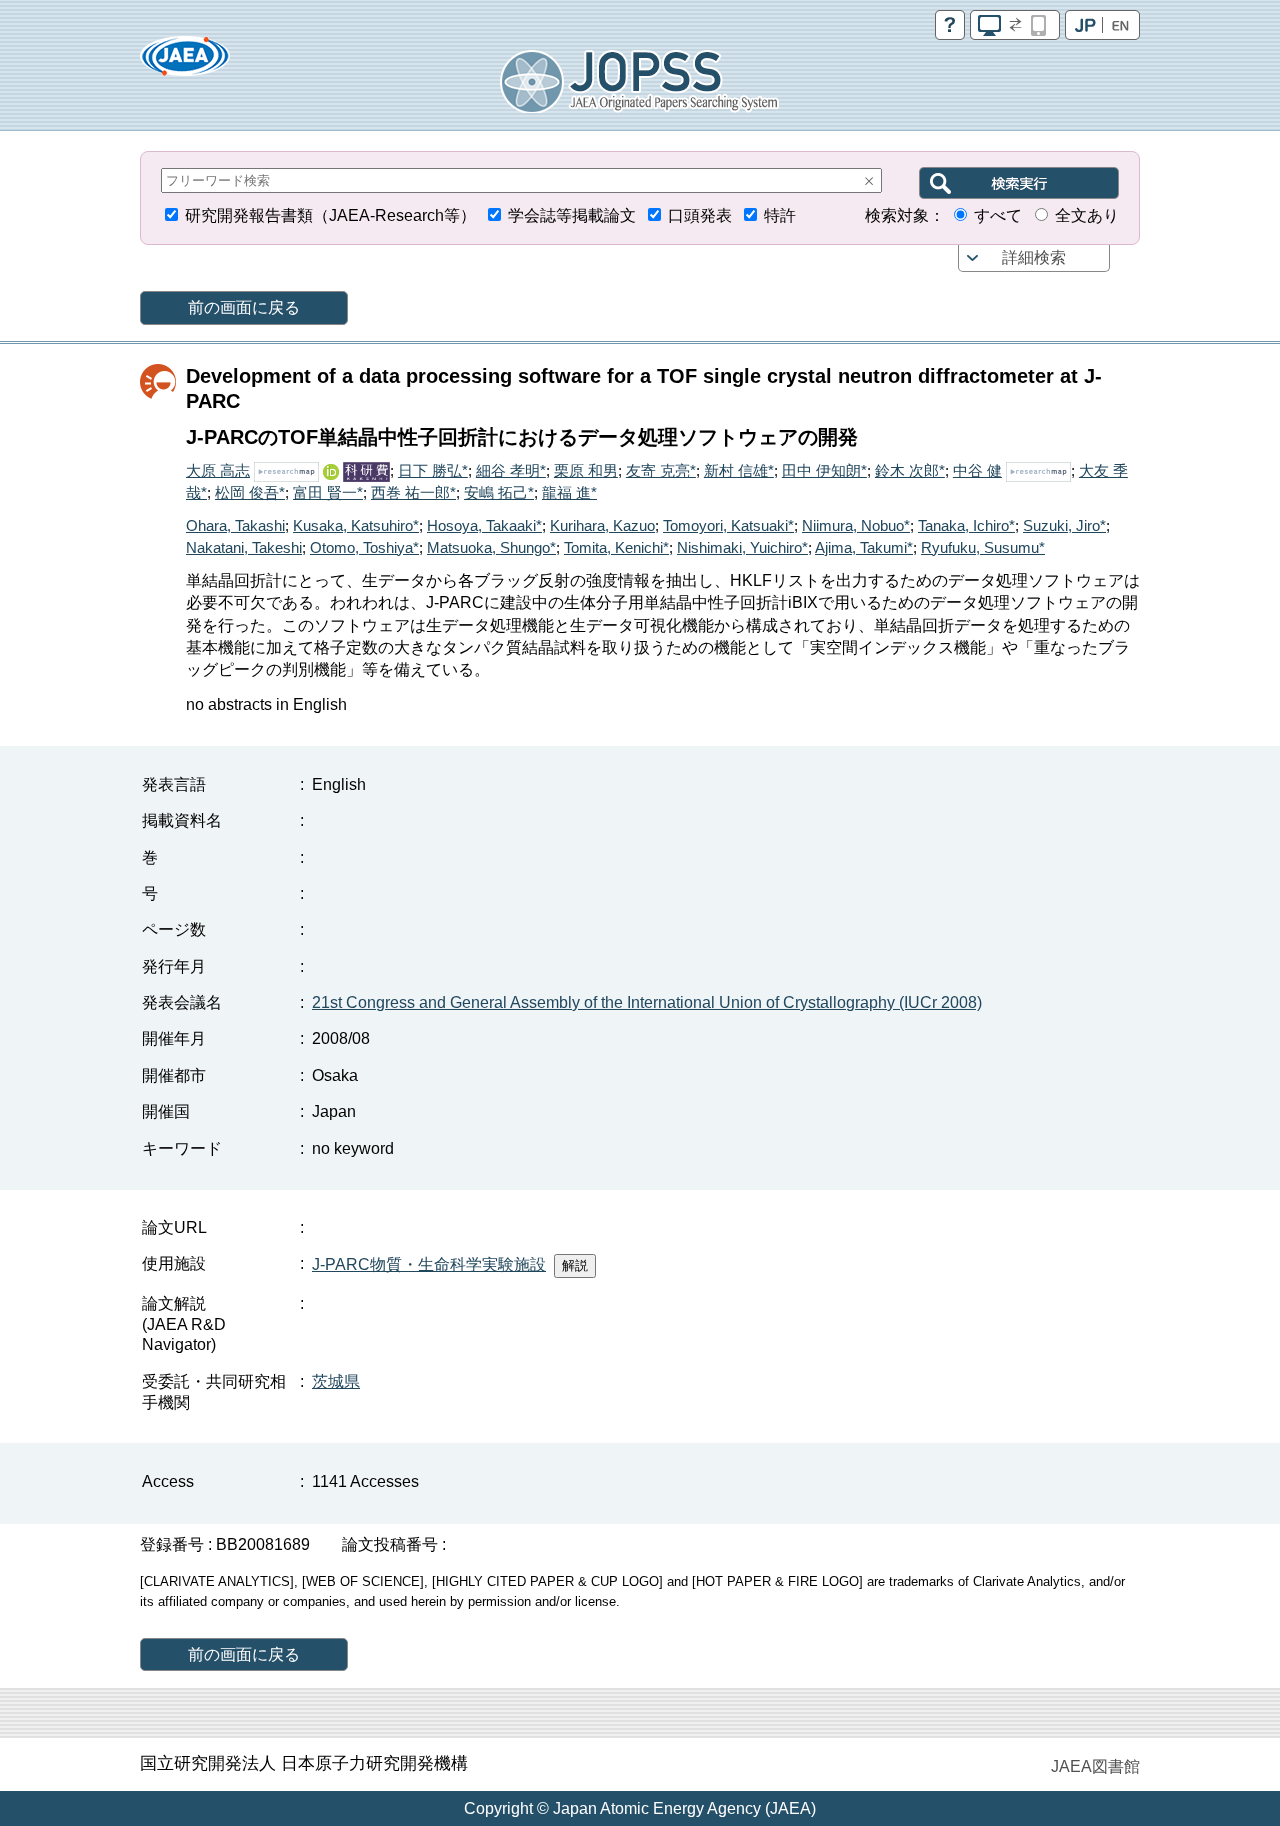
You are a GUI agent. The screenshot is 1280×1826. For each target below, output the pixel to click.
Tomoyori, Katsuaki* (728, 525)
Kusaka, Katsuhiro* (356, 525)
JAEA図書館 (1095, 1766)
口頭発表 (700, 215)
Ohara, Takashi (235, 525)
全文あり (1087, 215)
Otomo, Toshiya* (364, 547)
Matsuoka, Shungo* (491, 547)
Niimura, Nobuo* (856, 525)
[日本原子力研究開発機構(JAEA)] (185, 62)
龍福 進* (569, 492)
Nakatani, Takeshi (244, 547)
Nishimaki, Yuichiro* (742, 547)
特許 (780, 215)
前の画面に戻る (244, 307)
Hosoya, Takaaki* (484, 525)
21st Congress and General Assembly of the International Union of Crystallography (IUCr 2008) (647, 1002)
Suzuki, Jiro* (1064, 525)
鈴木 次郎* (910, 470)
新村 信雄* (739, 470)
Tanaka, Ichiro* (966, 525)
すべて (998, 215)
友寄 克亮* (661, 470)
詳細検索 (1034, 257)
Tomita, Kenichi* (616, 547)
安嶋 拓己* (499, 492)
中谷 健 (977, 470)
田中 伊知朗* (824, 470)
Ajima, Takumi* (864, 547)
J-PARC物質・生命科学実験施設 (429, 1264)
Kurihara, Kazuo (602, 525)
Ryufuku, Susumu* (983, 547)
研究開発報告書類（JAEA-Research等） (330, 215)
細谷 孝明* (511, 470)
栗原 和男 (586, 470)
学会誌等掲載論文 (572, 215)
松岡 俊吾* (250, 492)
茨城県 (336, 1381)
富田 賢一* (328, 492)
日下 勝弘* (433, 470)
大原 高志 (218, 470)
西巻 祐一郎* (413, 492)
